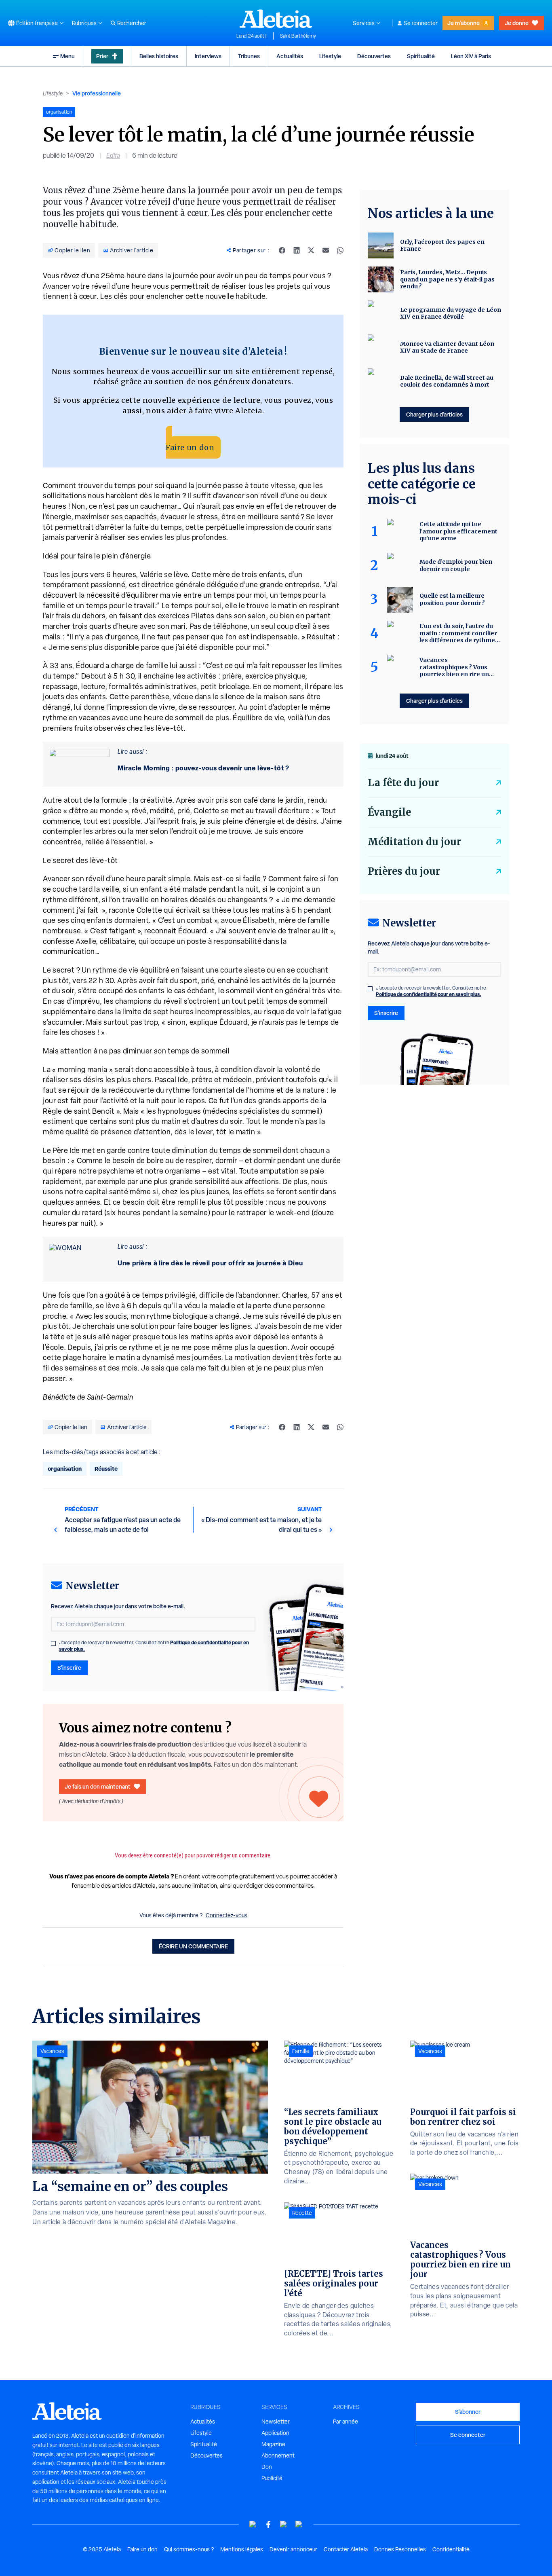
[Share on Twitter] (311, 250)
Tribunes (249, 56)
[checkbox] (53, 1643)
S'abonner (468, 2412)
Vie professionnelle (97, 93)
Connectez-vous (226, 1915)
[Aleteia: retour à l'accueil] (276, 19)
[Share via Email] (326, 250)
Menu (67, 56)
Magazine (273, 2444)
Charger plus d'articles (434, 414)
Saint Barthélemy (298, 36)
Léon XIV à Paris (471, 56)
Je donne (517, 23)
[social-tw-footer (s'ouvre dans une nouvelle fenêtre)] (284, 2524)
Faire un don (190, 447)
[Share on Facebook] (282, 250)
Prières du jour (404, 871)
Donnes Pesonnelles (400, 2549)
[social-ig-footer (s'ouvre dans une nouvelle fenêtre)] (299, 2524)
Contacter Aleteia (346, 2549)
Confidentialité (451, 2549)
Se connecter (421, 23)
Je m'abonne (464, 23)
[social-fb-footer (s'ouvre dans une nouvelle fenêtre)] (268, 2524)
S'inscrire (69, 1668)
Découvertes (374, 56)
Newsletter (276, 2422)
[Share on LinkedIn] (297, 250)
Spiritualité (421, 56)
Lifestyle (330, 56)
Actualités (290, 56)
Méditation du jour (414, 842)
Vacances (52, 2051)
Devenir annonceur (293, 2549)
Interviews (208, 56)
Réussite (106, 1469)
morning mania (82, 1069)
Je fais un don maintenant (98, 1786)
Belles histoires (159, 56)
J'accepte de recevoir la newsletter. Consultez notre (154, 1646)
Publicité (272, 2478)
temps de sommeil (250, 1150)
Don (267, 2467)
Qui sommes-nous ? (189, 2549)
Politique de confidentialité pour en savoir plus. (429, 994)
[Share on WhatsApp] (340, 250)
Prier (102, 56)
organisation (65, 1469)
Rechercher (132, 23)
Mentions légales (242, 2549)
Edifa (113, 155)
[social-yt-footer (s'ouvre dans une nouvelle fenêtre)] (253, 2524)
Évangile (389, 812)
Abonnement (278, 2455)
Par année (346, 2422)
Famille (301, 2051)
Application (275, 2433)
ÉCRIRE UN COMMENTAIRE (193, 1946)
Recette (302, 2213)
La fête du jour (403, 783)
